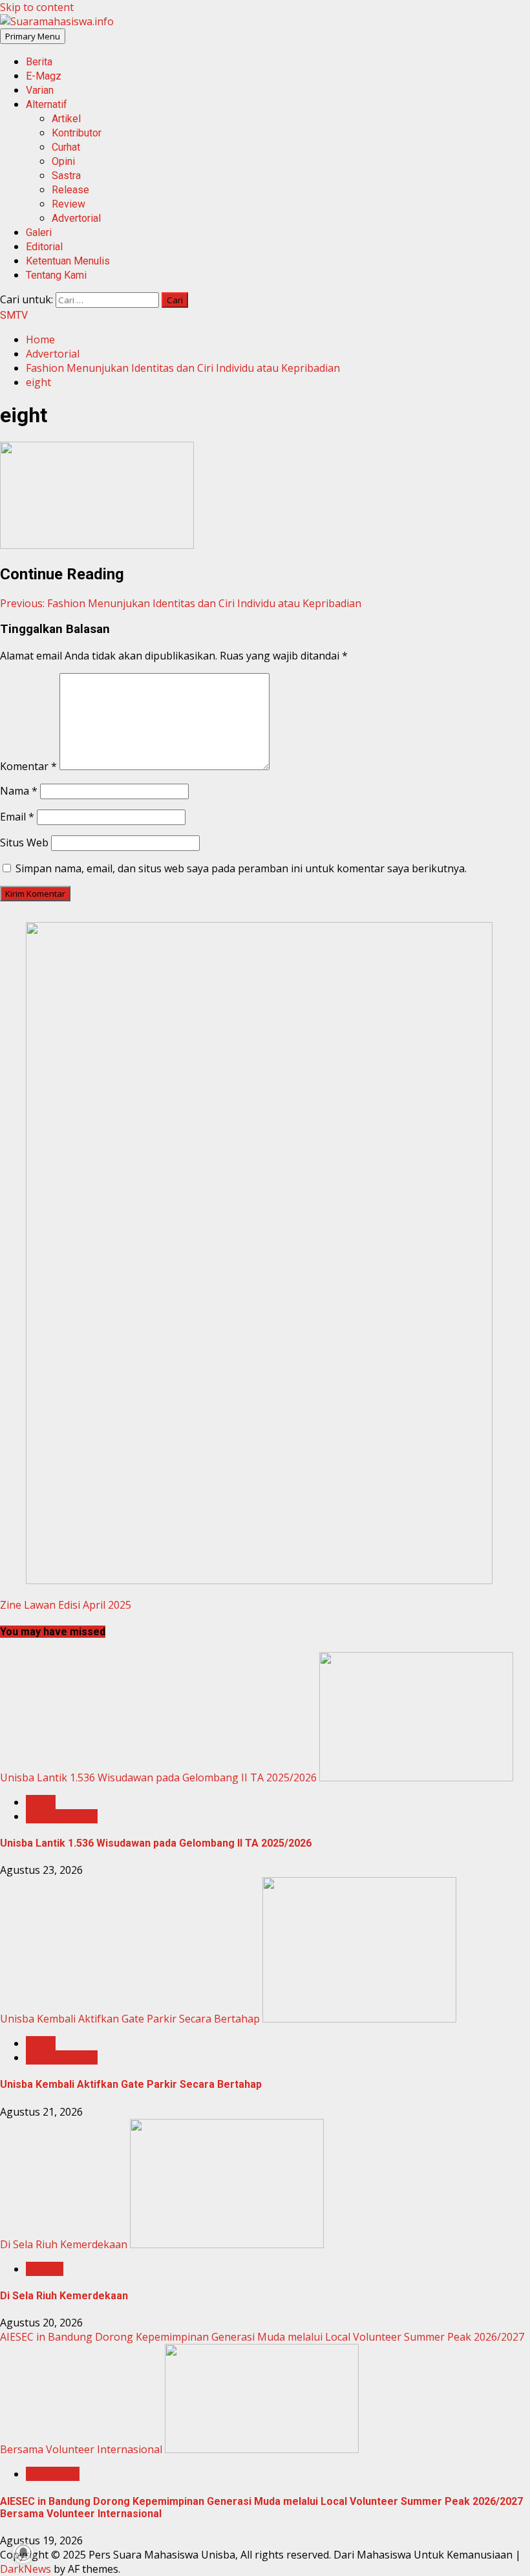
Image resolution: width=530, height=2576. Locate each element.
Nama (19, 791)
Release (70, 190)
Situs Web (24, 843)
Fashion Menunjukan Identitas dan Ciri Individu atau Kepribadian (181, 603)
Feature (45, 2269)
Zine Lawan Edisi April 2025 (66, 1605)
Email (17, 817)
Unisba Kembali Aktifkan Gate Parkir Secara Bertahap (130, 2019)
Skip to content (37, 7)
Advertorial (76, 218)
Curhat (66, 147)
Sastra (66, 176)
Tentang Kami (56, 275)
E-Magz (44, 76)
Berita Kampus (62, 1816)
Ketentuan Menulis (68, 261)
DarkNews (26, 2569)
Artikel (66, 119)
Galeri (39, 232)
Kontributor (77, 133)
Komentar (28, 766)
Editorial (44, 247)
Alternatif (47, 104)
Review (69, 204)
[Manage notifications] (23, 2553)
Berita (39, 62)
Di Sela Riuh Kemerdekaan (64, 2244)
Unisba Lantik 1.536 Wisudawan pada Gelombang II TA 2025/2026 (158, 1777)
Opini (63, 161)
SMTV (14, 315)
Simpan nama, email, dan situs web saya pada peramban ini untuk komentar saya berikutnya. (241, 868)
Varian (40, 90)
